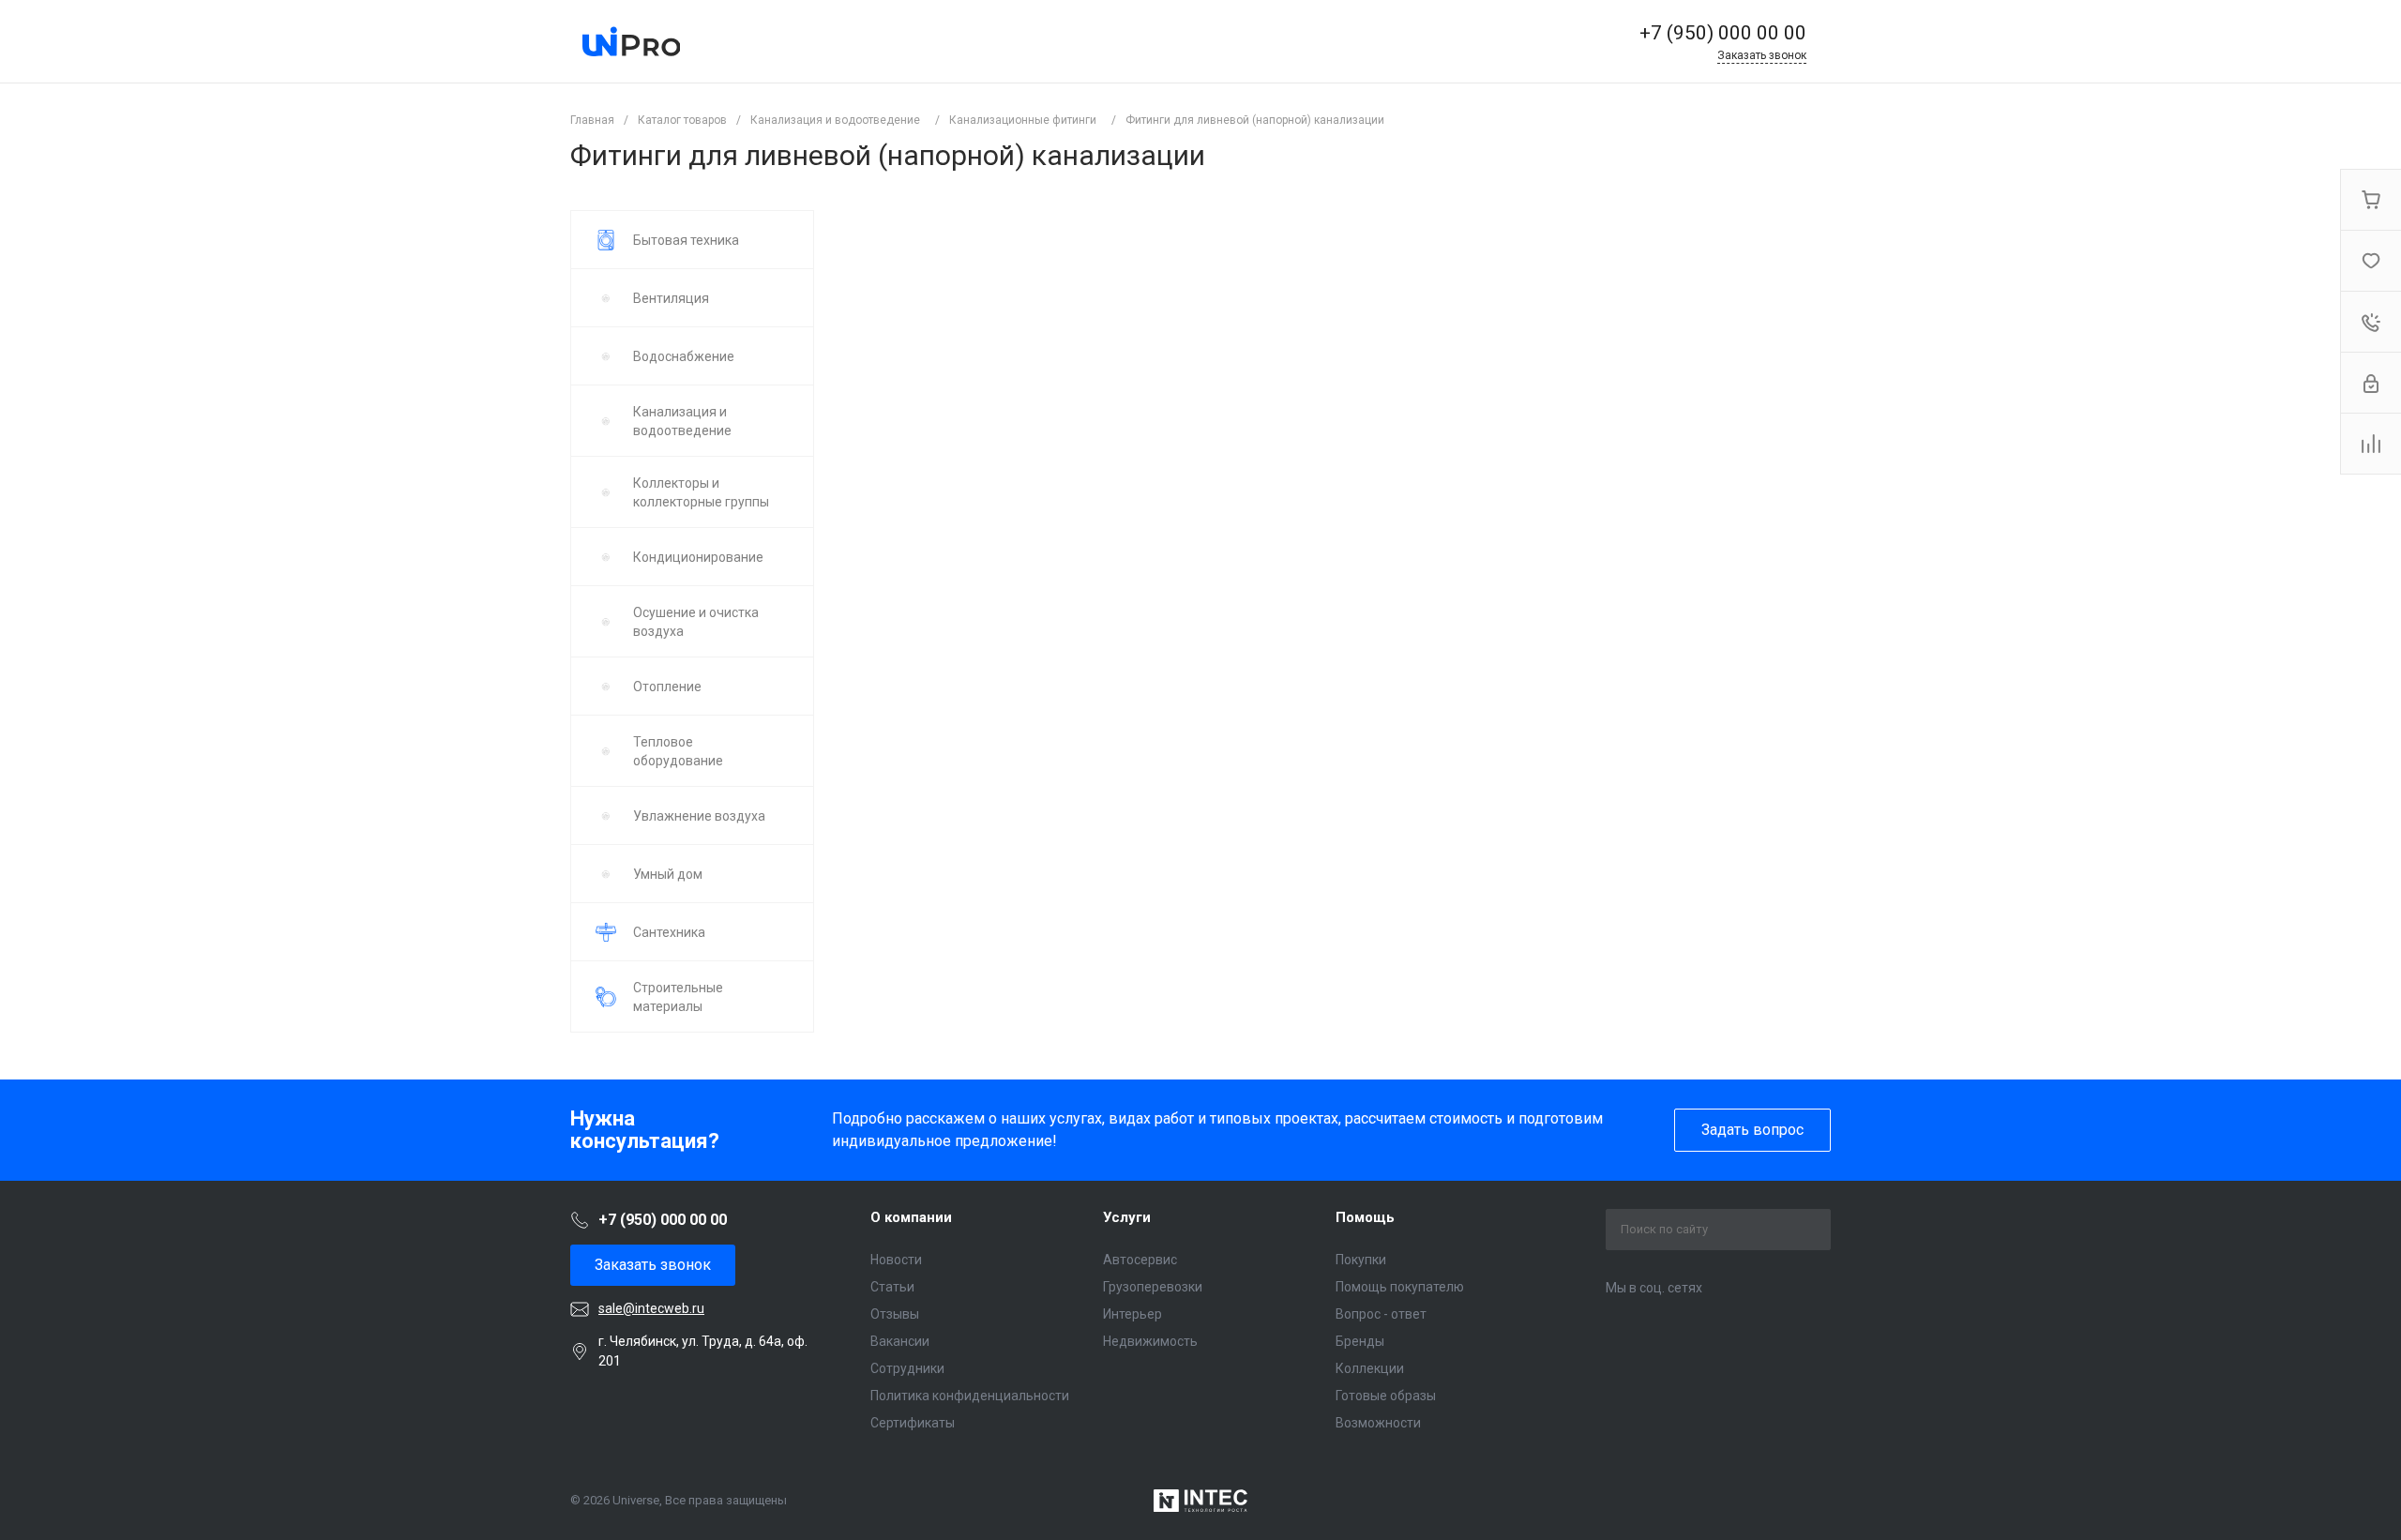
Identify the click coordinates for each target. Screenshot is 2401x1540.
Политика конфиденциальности (970, 1396)
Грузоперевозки (1153, 1287)
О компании (911, 1217)
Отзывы (895, 1314)
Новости (896, 1260)
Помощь (1365, 1217)
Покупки (1361, 1260)
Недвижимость (1150, 1341)
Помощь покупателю (1400, 1287)
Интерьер (1133, 1314)
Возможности (1378, 1423)
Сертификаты (913, 1423)
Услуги (1127, 1217)
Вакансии (900, 1341)
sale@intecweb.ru (651, 1308)
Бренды (1360, 1341)
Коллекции (1370, 1368)
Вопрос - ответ (1381, 1314)
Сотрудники (907, 1368)
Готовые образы (1386, 1396)
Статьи (892, 1287)
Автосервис (1140, 1260)
